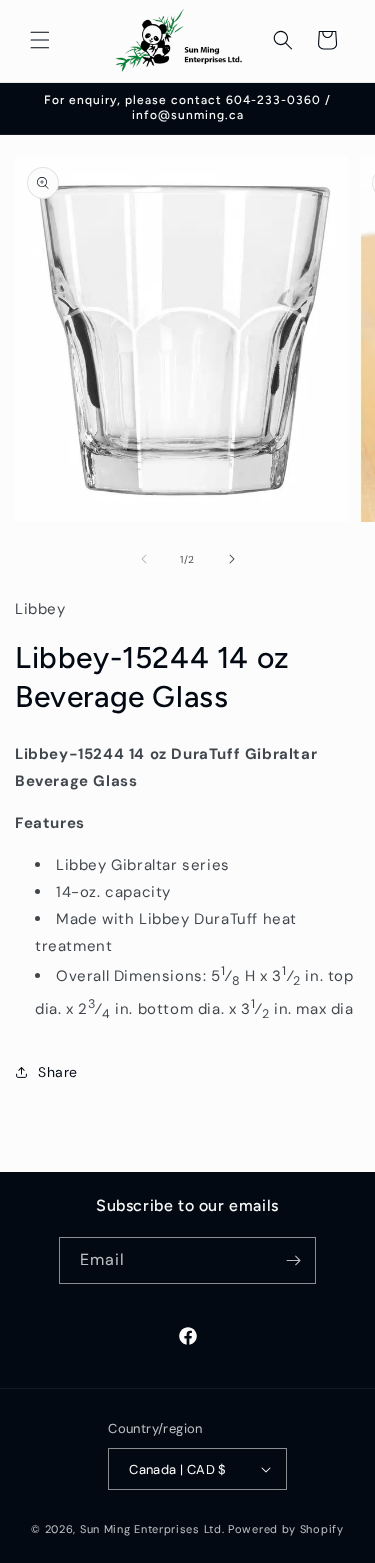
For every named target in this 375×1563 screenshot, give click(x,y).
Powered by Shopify (286, 1529)
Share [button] (58, 1072)
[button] (40, 40)
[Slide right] (232, 559)
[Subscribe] (293, 1260)
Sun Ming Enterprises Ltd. (152, 1529)
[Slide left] (144, 559)
